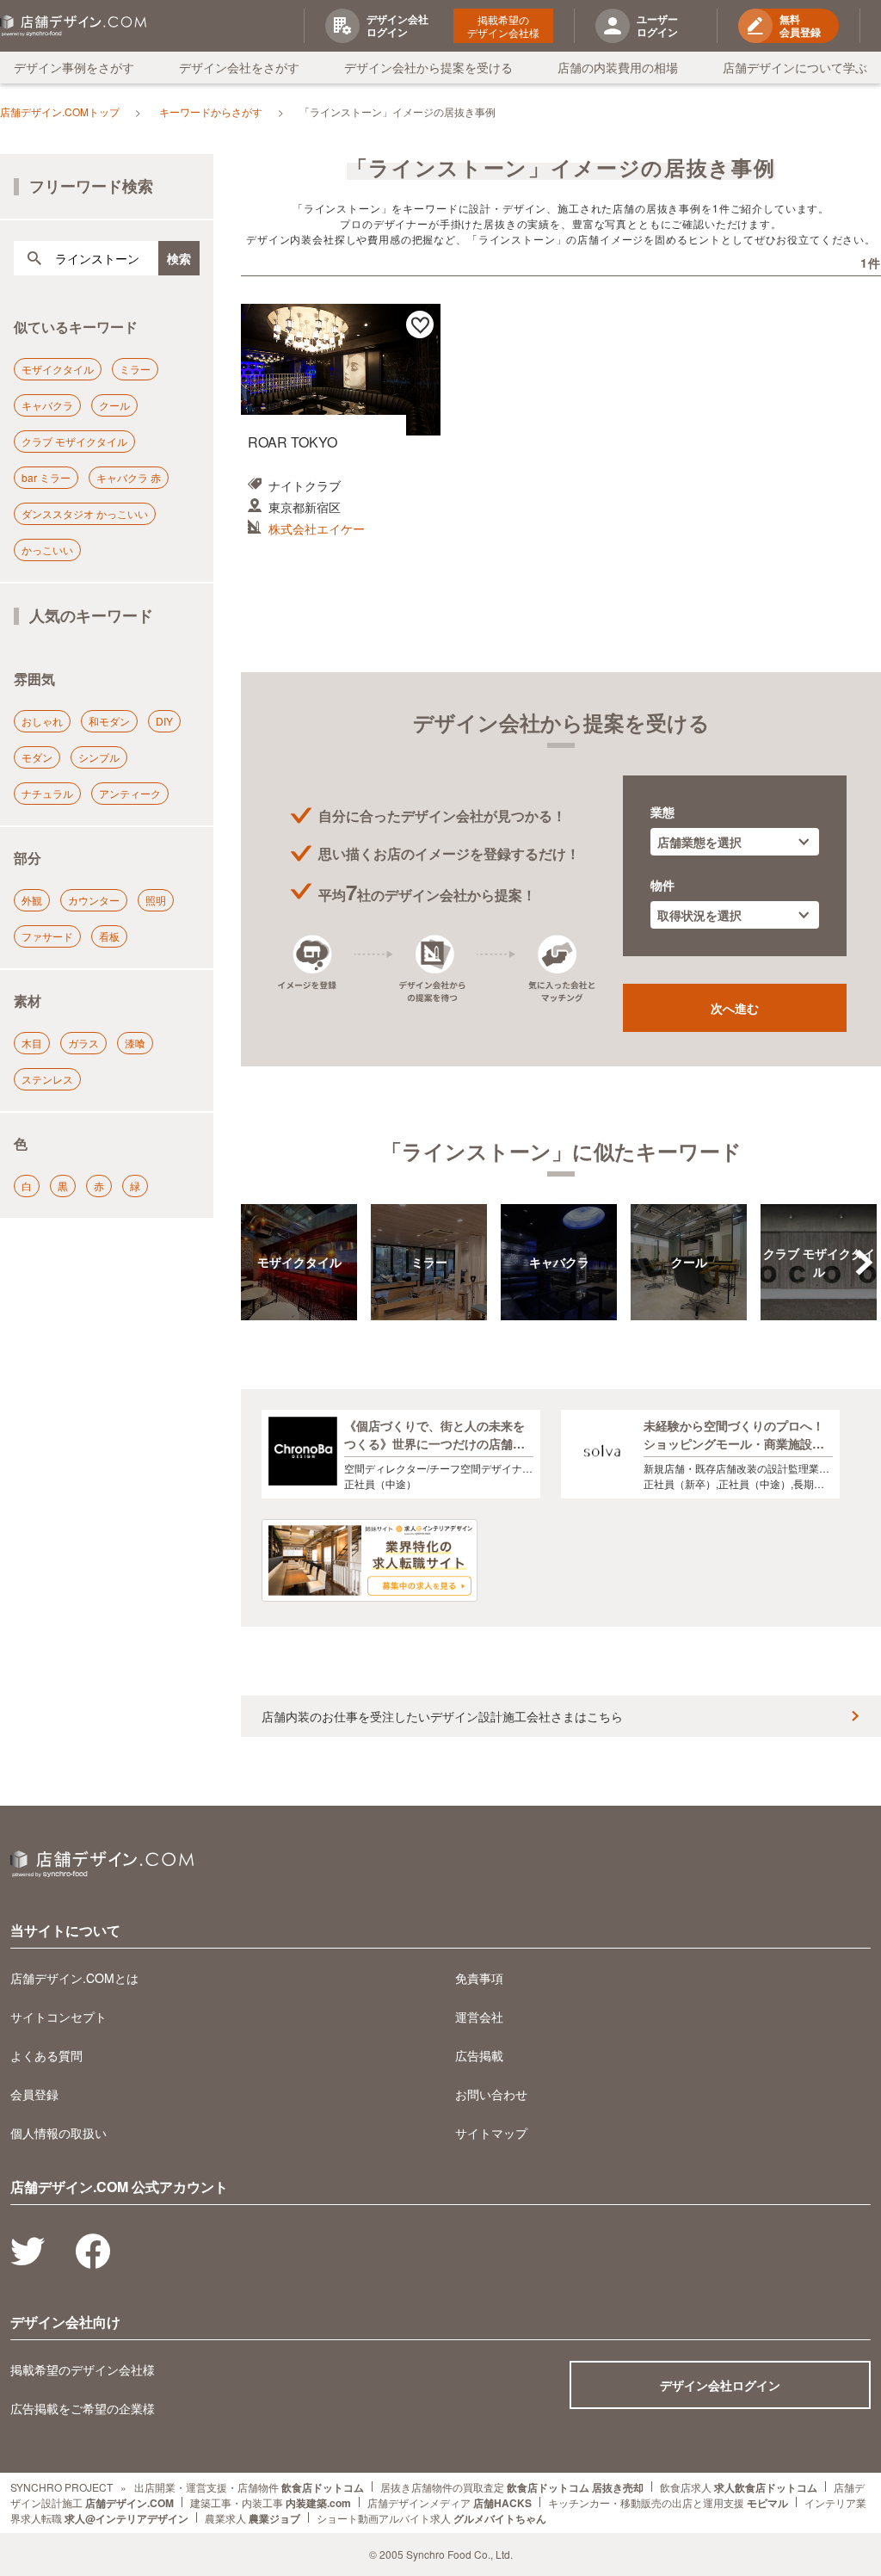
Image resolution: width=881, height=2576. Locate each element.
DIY (164, 721)
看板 (109, 936)
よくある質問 (46, 2055)
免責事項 (479, 1978)
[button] (864, 1263)
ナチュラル (47, 793)
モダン (37, 757)
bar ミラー (46, 477)
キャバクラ (47, 405)
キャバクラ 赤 (129, 477)
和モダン (109, 721)
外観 (32, 900)
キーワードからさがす (211, 111)
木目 (32, 1043)
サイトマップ (491, 2133)
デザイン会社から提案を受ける (428, 67)
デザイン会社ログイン (720, 2385)
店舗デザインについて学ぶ (795, 67)
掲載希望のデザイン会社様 (503, 26)
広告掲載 (479, 2055)
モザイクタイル (58, 369)
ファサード (47, 936)
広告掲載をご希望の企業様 (83, 2408)
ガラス (83, 1043)
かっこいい (47, 550)
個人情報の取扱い (59, 2133)
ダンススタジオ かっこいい (85, 513)
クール (114, 405)
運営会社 (479, 2017)
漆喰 (135, 1043)
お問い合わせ (491, 2094)
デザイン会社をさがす (239, 67)
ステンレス (47, 1079)
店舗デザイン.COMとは (74, 1978)
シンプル (99, 757)
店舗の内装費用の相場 (618, 67)
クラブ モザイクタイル (74, 441)
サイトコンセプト (59, 2017)
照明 (156, 900)
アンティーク (130, 793)
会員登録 (34, 2094)
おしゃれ (42, 721)
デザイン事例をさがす (74, 67)
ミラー (135, 369)
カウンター (94, 900)
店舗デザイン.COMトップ (60, 111)
